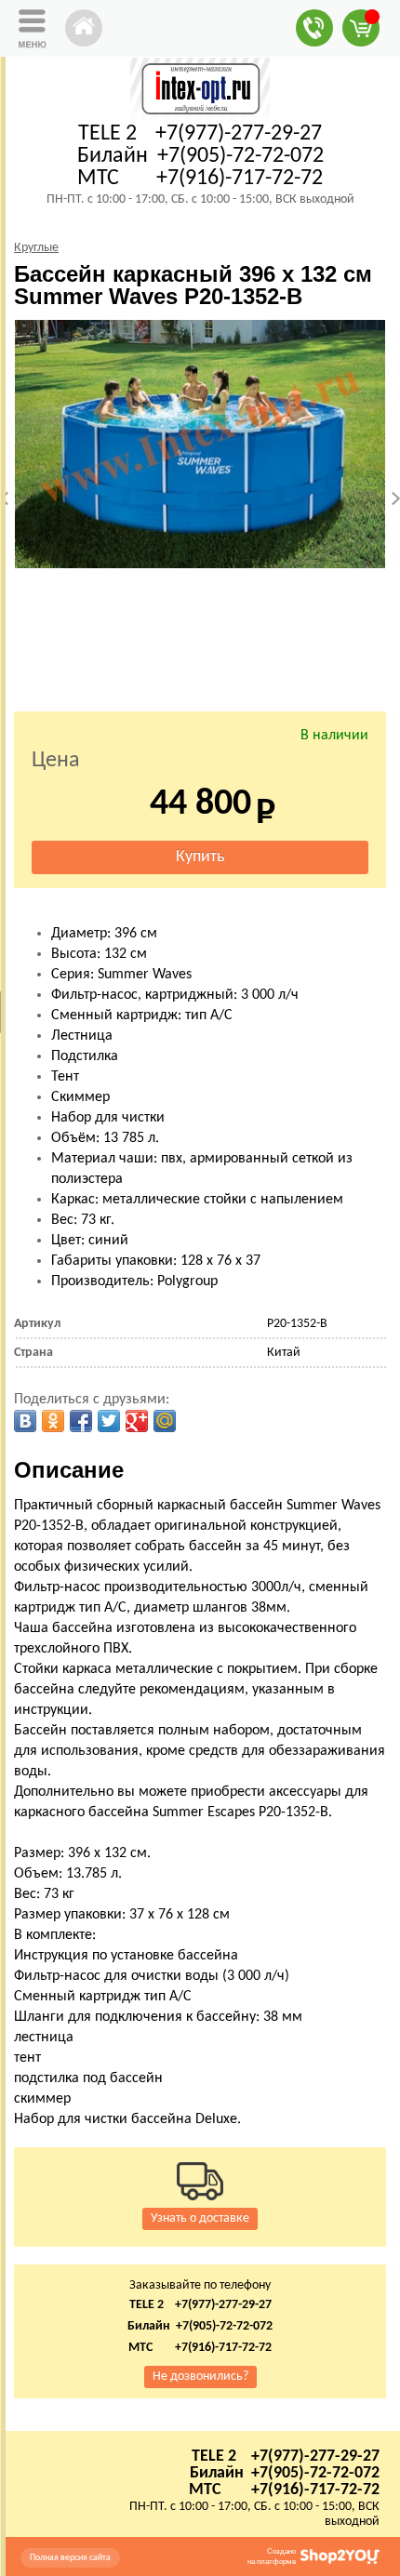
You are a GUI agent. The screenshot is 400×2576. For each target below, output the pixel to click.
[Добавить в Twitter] (109, 1421)
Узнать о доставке (200, 2218)
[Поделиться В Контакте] (25, 1421)
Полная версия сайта (70, 2558)
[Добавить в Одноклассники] (53, 1421)
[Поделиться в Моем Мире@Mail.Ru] (165, 1421)
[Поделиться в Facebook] (81, 1421)
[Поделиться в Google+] (137, 1421)
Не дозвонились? (200, 2377)
